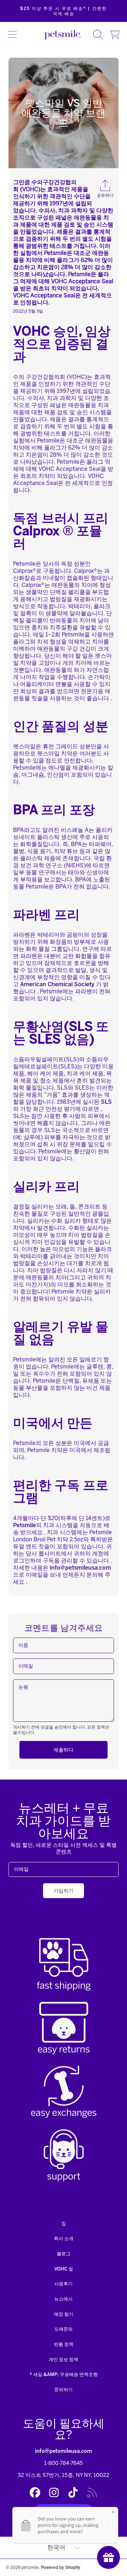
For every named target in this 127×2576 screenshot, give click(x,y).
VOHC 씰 (64, 2269)
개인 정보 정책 (64, 2360)
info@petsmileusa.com (64, 2451)
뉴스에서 (64, 2299)
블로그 (64, 2254)
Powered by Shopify (61, 2567)
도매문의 (64, 2329)
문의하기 (64, 2390)
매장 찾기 (64, 2314)
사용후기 (64, 2284)
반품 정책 (64, 2344)
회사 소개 (64, 2238)
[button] (12, 35)
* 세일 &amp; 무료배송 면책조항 (64, 2374)
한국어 (56, 2548)
